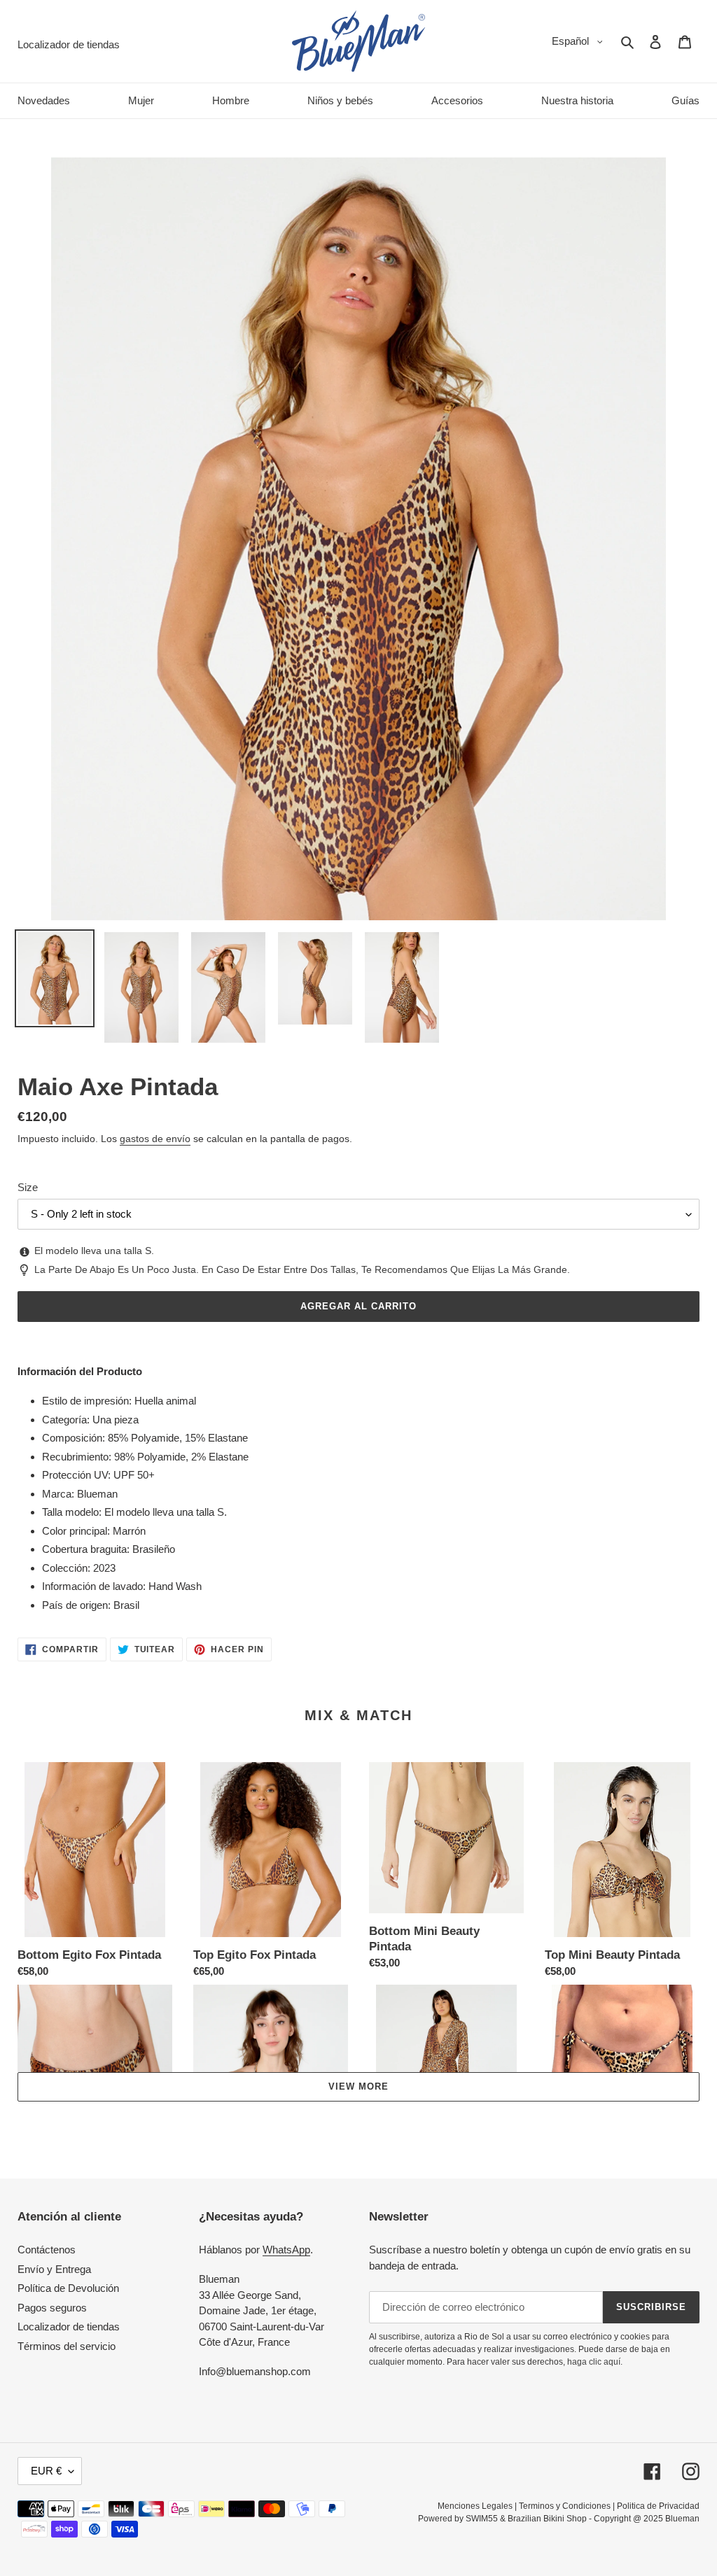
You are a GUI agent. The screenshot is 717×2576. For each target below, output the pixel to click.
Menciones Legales (475, 2506)
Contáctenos (47, 2250)
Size (28, 1187)
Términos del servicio (67, 2346)
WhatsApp (286, 2250)
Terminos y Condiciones (565, 2506)
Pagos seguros (52, 2308)
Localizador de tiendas (69, 2327)
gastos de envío (155, 1139)
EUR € (46, 2471)
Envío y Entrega (54, 2269)
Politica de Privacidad (658, 2506)
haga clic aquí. (595, 2362)
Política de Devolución (68, 2288)
